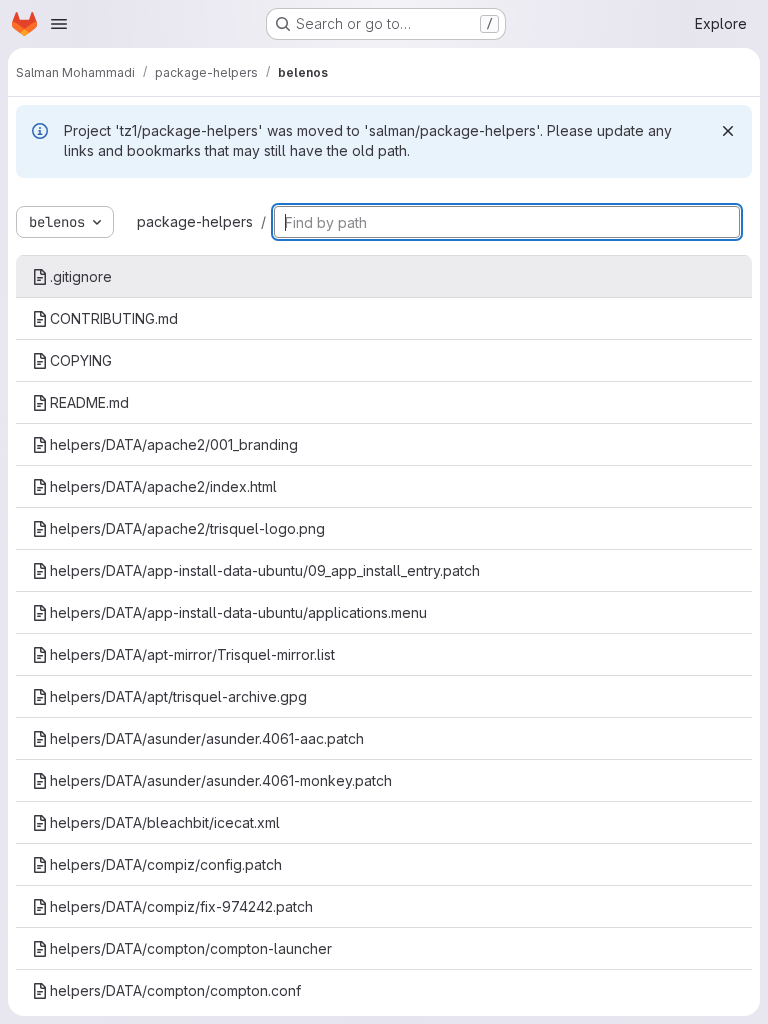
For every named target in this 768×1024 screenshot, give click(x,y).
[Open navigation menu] (59, 24)
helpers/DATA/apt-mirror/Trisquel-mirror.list (192, 654)
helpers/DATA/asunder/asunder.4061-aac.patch (207, 738)
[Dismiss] (728, 131)
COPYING (81, 360)
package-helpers (195, 221)
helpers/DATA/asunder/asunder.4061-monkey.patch (221, 780)
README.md (89, 402)
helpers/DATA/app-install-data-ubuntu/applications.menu (238, 612)
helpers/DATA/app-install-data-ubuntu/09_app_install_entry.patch (265, 570)
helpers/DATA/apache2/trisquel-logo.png (187, 528)
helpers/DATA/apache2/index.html (163, 486)
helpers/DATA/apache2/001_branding (174, 444)
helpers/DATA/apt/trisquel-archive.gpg (178, 696)
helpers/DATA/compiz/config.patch (166, 864)
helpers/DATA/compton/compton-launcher (191, 948)
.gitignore (81, 276)
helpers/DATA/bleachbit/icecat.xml (165, 822)
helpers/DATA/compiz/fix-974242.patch (181, 906)
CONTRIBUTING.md (114, 318)
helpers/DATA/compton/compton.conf (175, 990)
